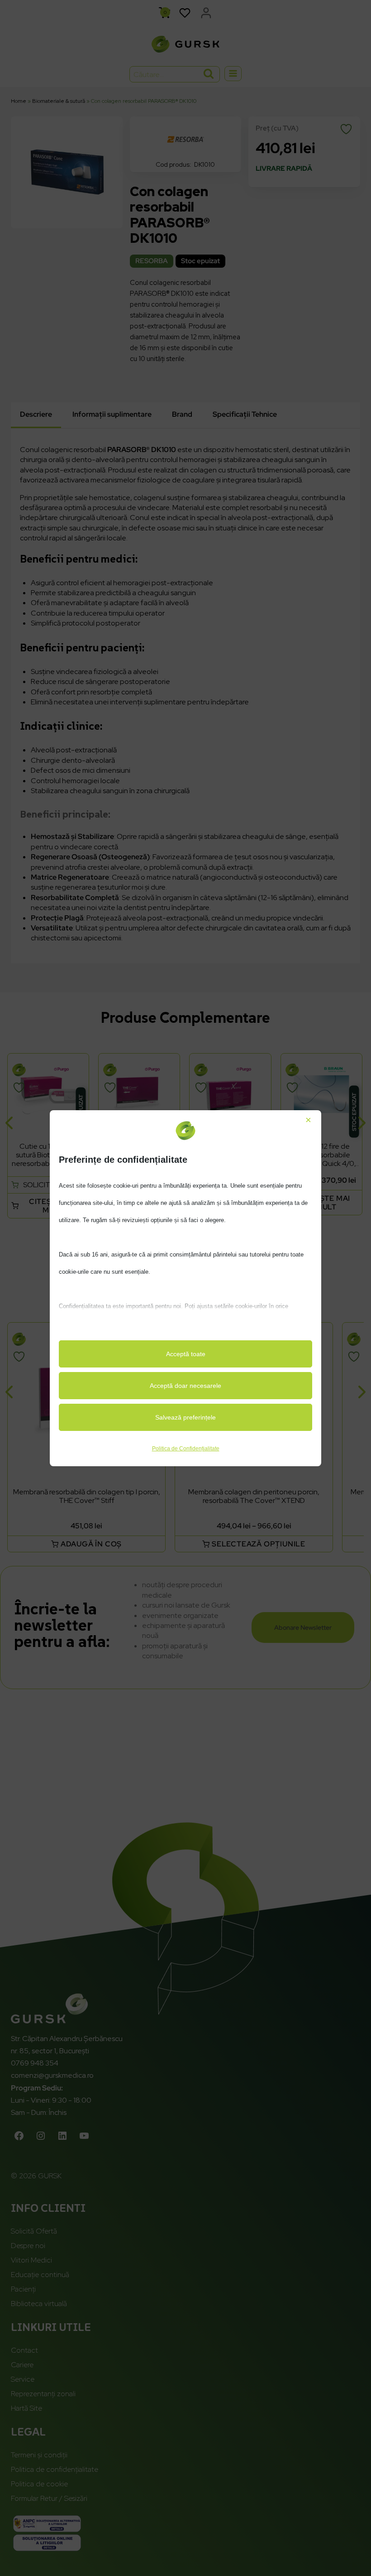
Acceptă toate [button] (186, 1354)
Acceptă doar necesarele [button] (185, 1386)
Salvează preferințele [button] (185, 1417)
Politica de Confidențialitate (186, 1449)
